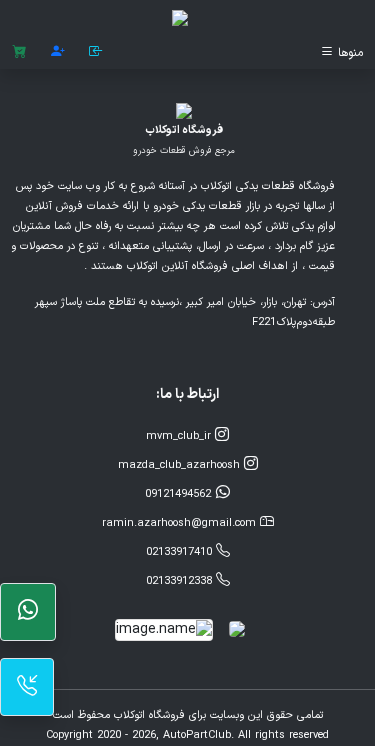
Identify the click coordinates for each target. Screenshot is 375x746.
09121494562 (180, 494)
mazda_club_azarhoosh (181, 465)
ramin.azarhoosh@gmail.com (181, 523)
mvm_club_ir (180, 436)
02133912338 (181, 581)
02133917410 (181, 552)
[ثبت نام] (58, 52)
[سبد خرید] (19, 52)
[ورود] (96, 52)
